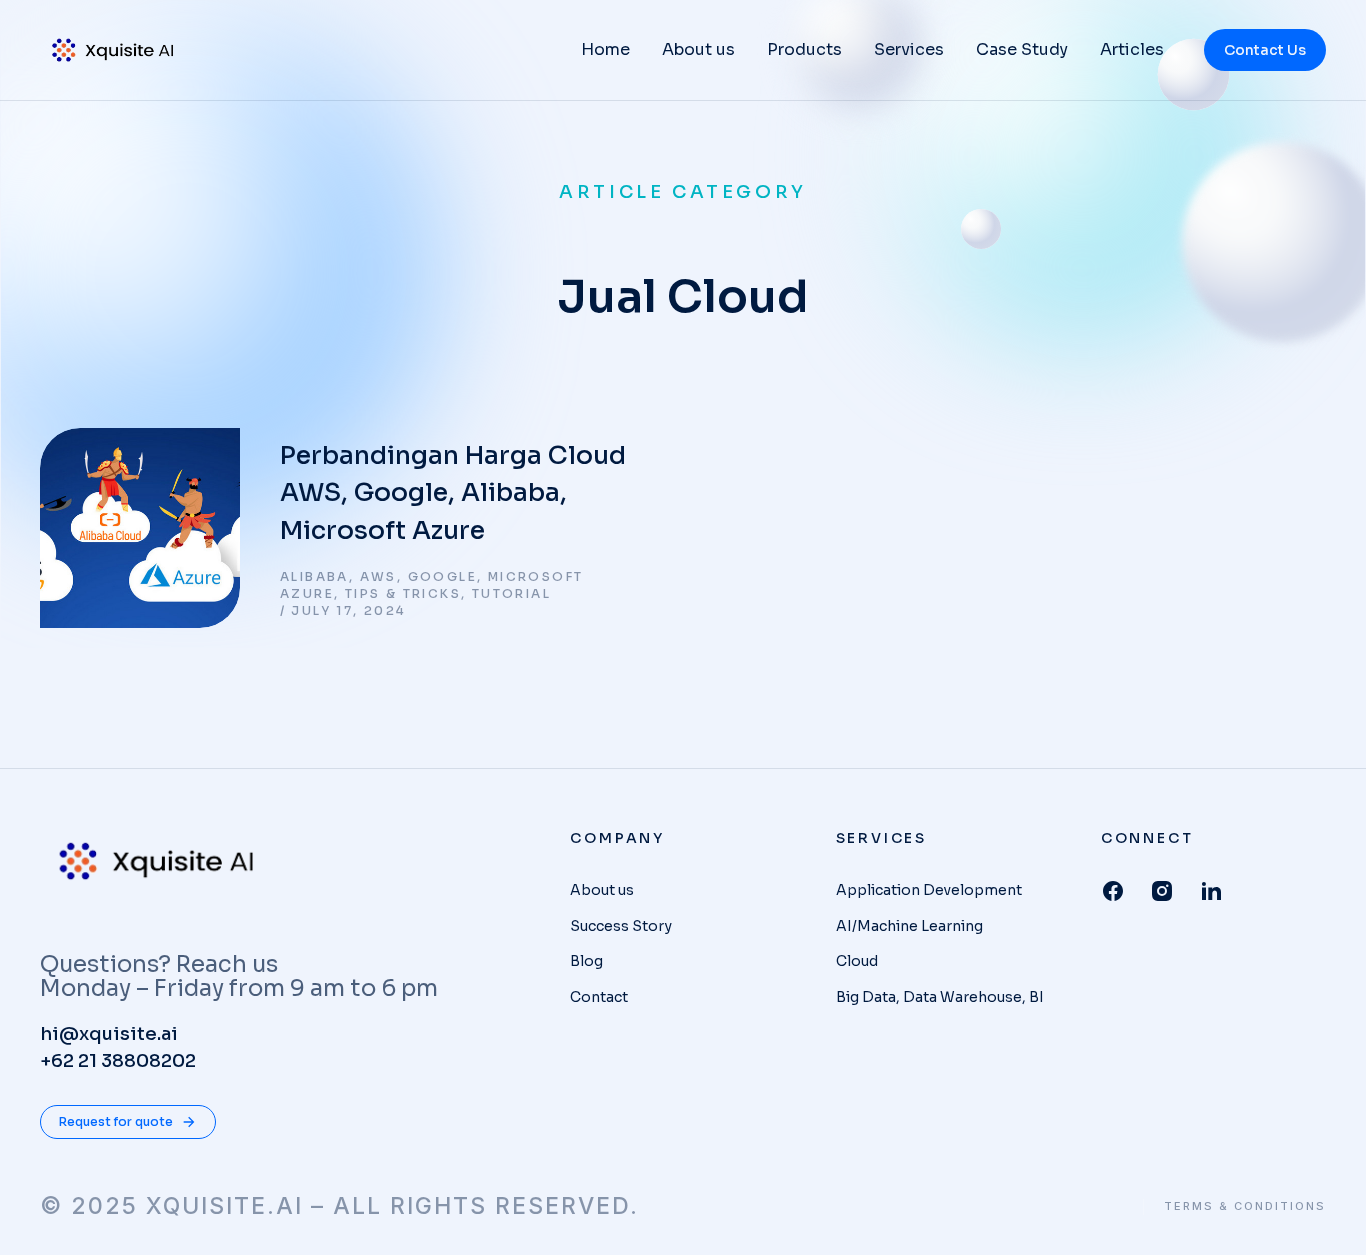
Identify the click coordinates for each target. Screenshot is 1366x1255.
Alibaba (314, 576)
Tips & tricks (403, 593)
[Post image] (140, 528)
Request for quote (116, 1121)
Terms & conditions (1245, 1206)
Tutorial (511, 593)
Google (442, 576)
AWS (378, 576)
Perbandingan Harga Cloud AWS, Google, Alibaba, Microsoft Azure (453, 493)
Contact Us (1265, 50)
